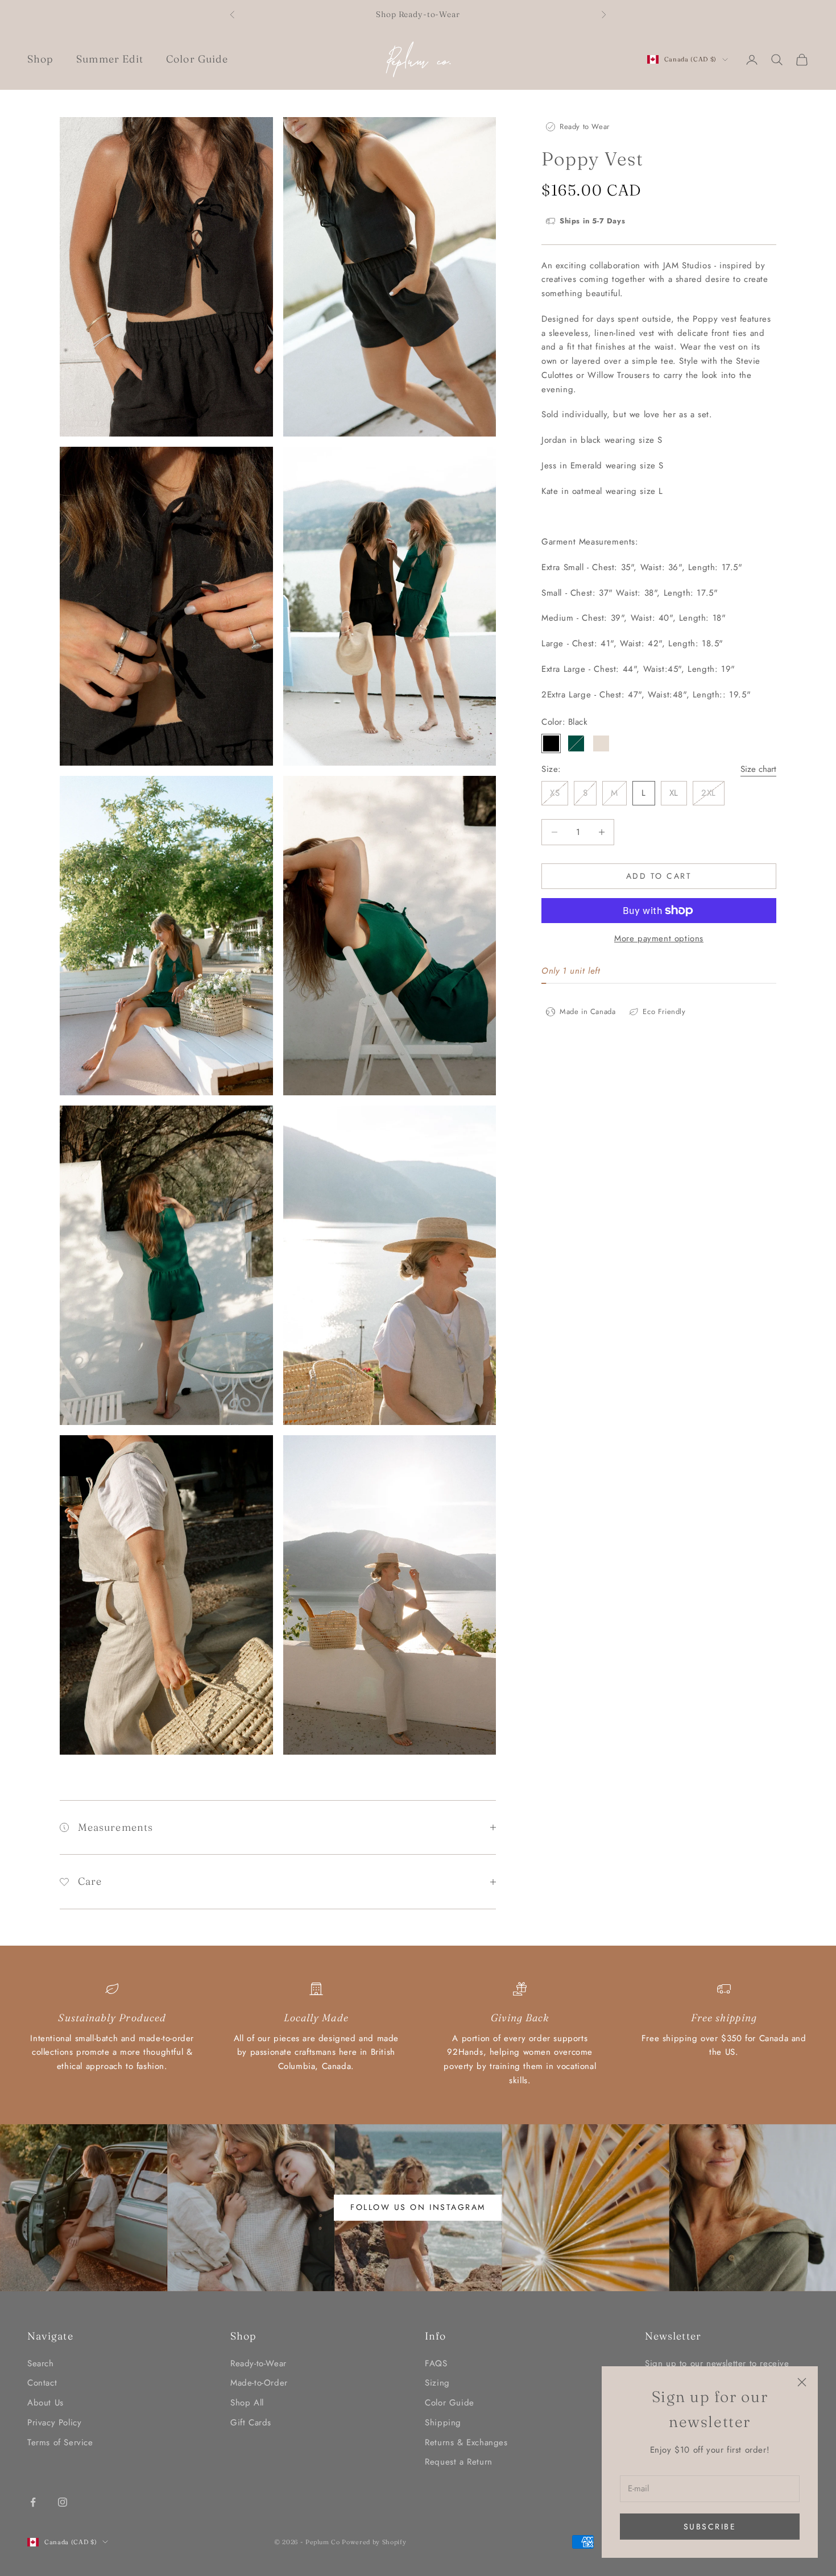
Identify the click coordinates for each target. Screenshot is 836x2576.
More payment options (659, 938)
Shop (40, 59)
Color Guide (197, 59)
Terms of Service (60, 2442)
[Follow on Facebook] (33, 2502)
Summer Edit (110, 59)
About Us (45, 2403)
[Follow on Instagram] (63, 2502)
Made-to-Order (259, 2383)
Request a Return (459, 2462)
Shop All (247, 2403)
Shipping (443, 2423)
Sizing (437, 2383)
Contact (42, 2383)
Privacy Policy (54, 2423)
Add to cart (659, 876)
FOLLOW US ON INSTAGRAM (418, 2207)
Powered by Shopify (374, 2542)
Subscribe (710, 2527)
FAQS (436, 2363)
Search (41, 2363)
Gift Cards (251, 2423)
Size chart (758, 769)
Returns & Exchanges (466, 2442)
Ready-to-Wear (258, 2363)
